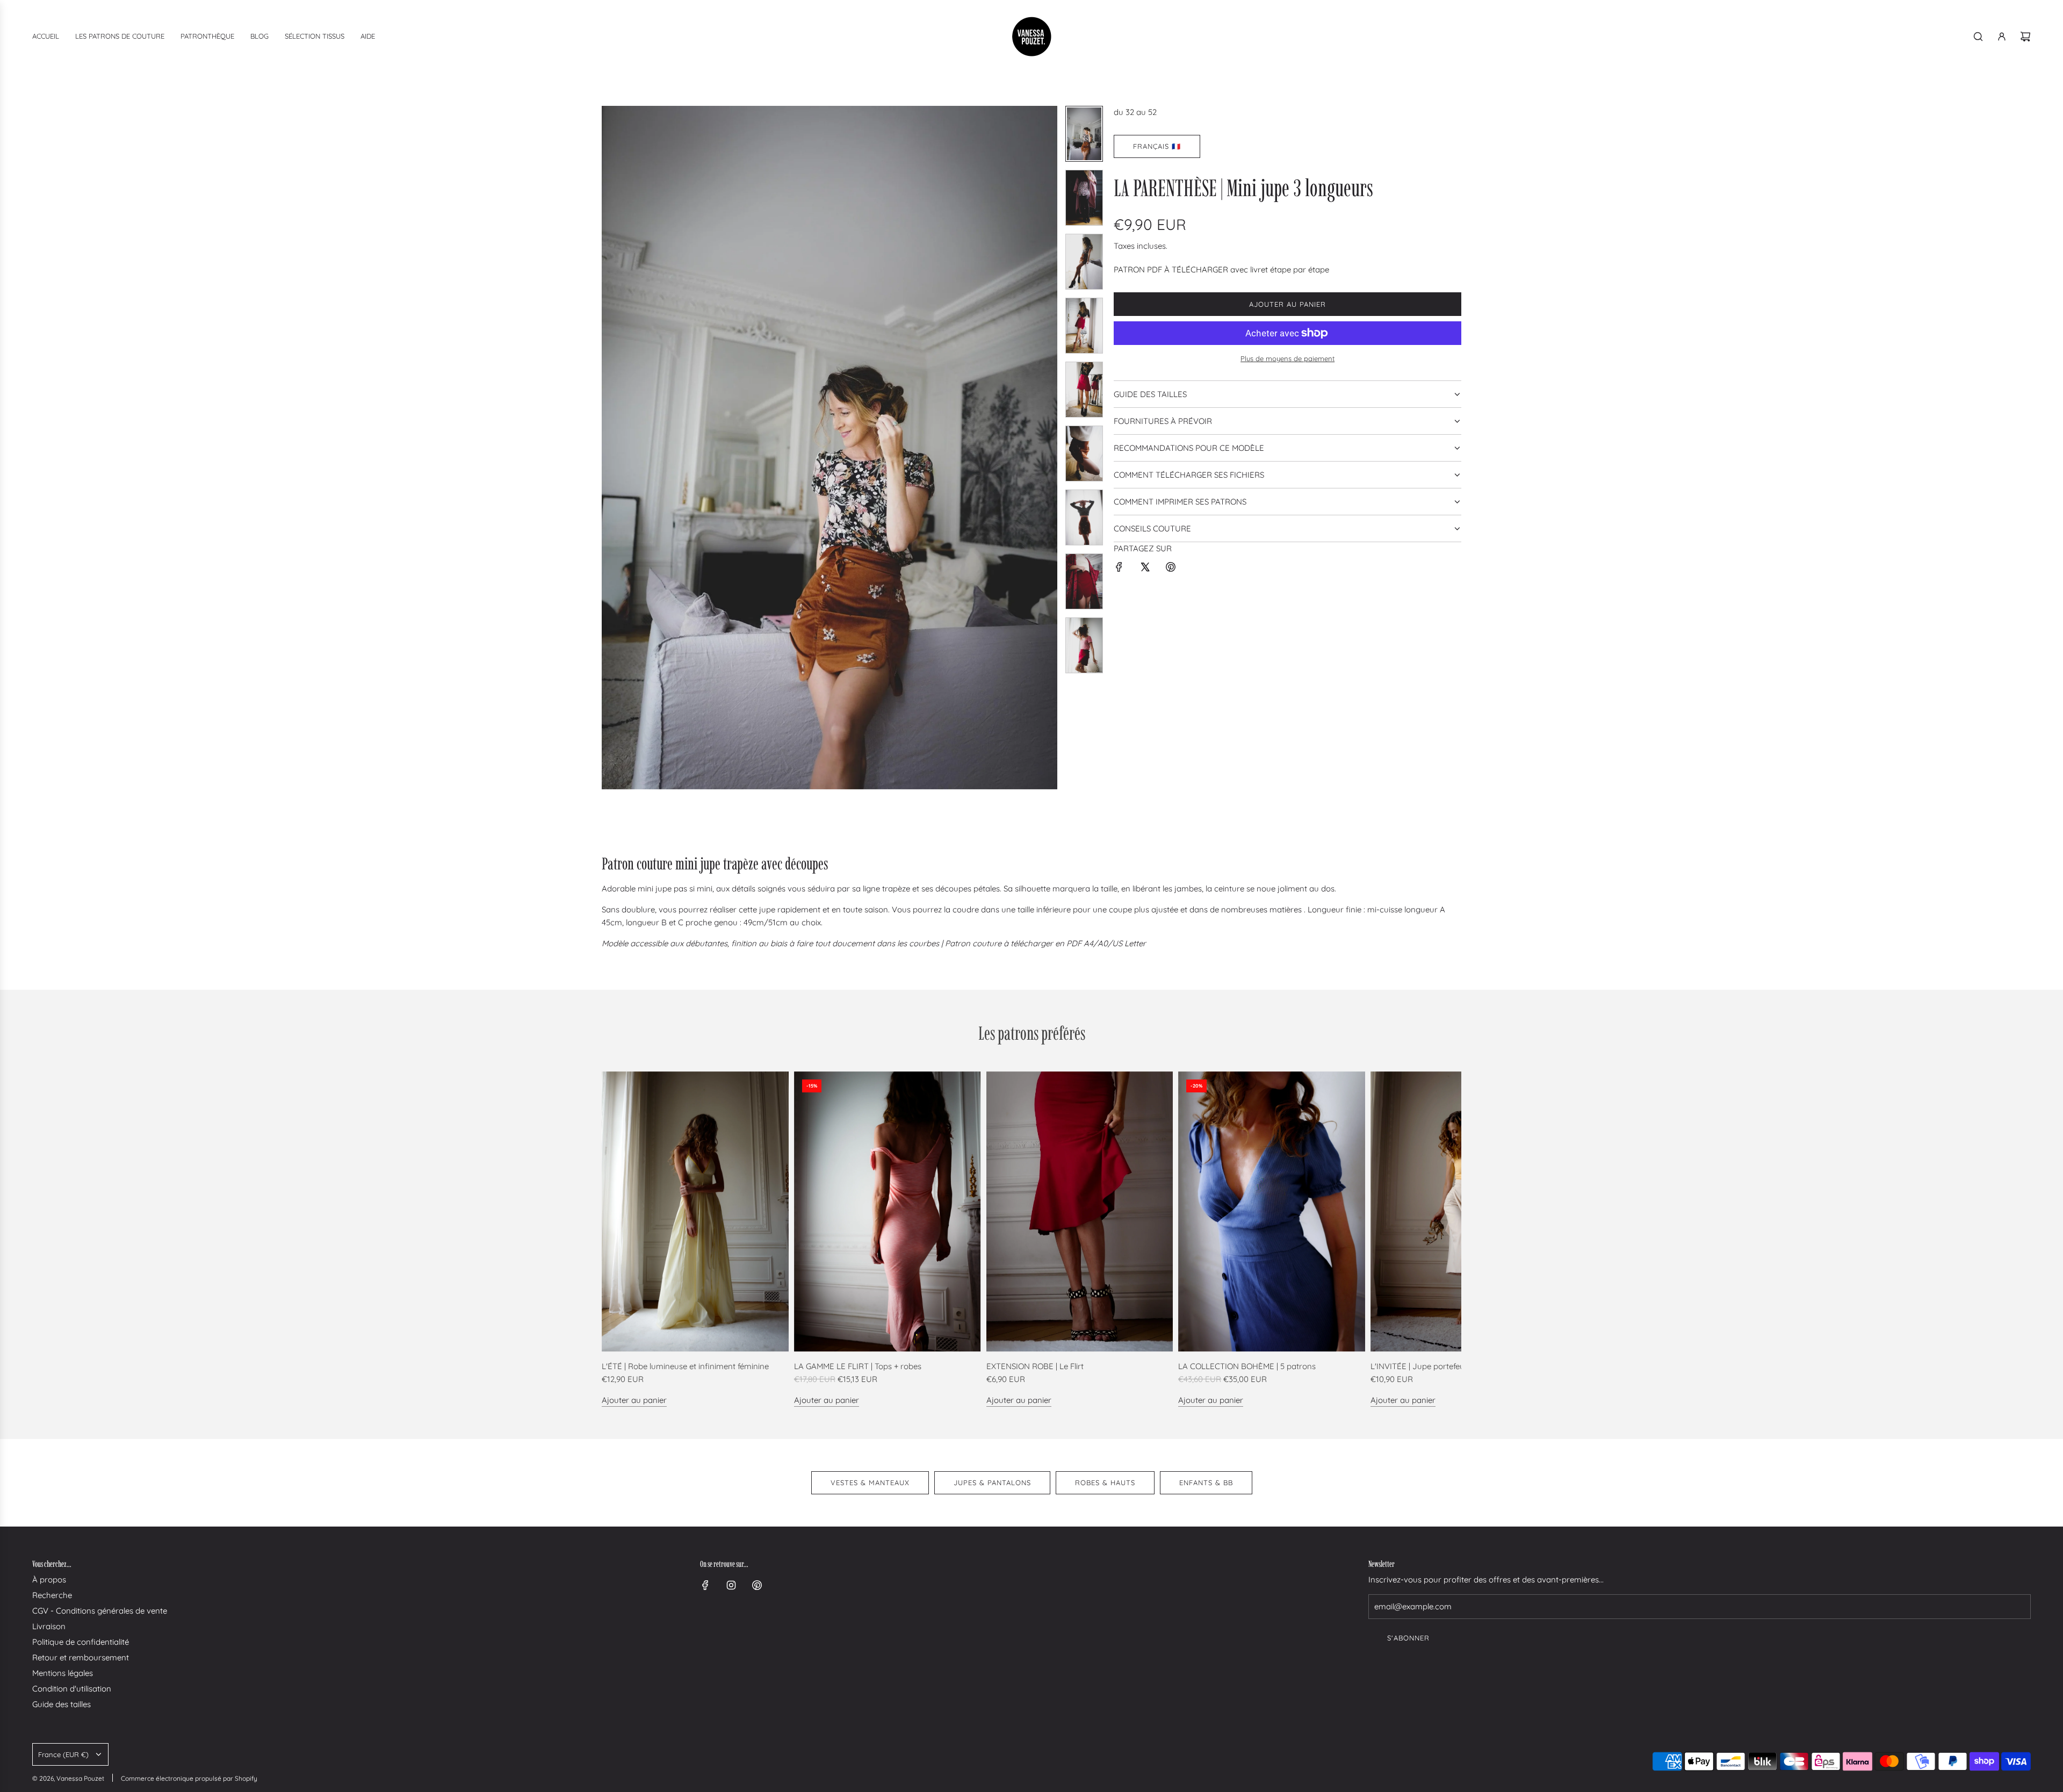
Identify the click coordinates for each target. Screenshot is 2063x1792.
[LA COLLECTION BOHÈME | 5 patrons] (1272, 1212)
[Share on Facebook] (1119, 569)
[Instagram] (731, 1585)
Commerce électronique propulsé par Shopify (189, 1778)
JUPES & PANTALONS (992, 1482)
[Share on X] (1145, 569)
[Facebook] (705, 1585)
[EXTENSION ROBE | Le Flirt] (1080, 1212)
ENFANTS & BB (1206, 1482)
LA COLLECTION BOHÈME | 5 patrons (1247, 1366)
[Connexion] (2002, 37)
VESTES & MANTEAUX (870, 1482)
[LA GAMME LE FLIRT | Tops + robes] (888, 1212)
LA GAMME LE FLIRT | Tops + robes (858, 1366)
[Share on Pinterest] (1171, 569)
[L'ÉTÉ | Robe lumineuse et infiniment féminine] (695, 1212)
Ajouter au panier (634, 1400)
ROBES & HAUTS (1105, 1482)
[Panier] (2025, 37)
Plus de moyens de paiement (1287, 358)
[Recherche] (1978, 37)
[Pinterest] (757, 1585)
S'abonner (1408, 1638)
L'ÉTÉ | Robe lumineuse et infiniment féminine (685, 1366)
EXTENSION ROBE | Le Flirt (1035, 1366)
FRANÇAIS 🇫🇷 (1157, 146)
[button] (610, 448)
